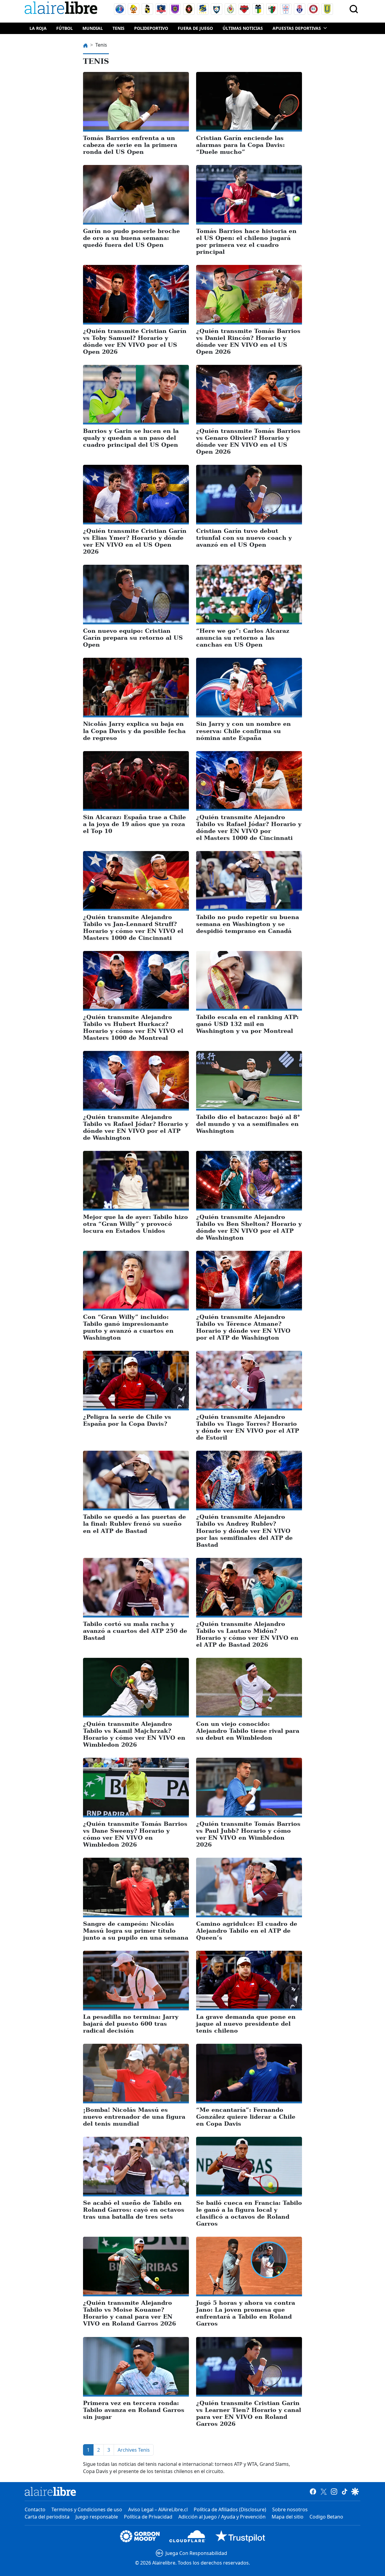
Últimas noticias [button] (243, 28)
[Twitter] (323, 2491)
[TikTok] (345, 2491)
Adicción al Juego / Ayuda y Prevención (222, 2517)
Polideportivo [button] (151, 28)
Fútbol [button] (65, 28)
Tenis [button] (119, 28)
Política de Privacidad (148, 2517)
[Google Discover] (355, 2491)
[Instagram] (334, 2491)
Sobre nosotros (290, 2509)
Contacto (35, 2509)
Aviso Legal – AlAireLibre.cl (158, 2509)
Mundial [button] (93, 28)
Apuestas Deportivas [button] (297, 28)
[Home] (62, 9)
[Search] (354, 9)
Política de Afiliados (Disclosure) (230, 2509)
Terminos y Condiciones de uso (87, 2509)
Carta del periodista (47, 2517)
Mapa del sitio (288, 2517)
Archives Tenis (134, 2450)
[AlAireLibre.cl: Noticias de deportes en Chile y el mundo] (50, 2491)
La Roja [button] (38, 28)
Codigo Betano (326, 2517)
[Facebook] (313, 2491)
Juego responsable (97, 2517)
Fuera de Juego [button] (195, 28)
